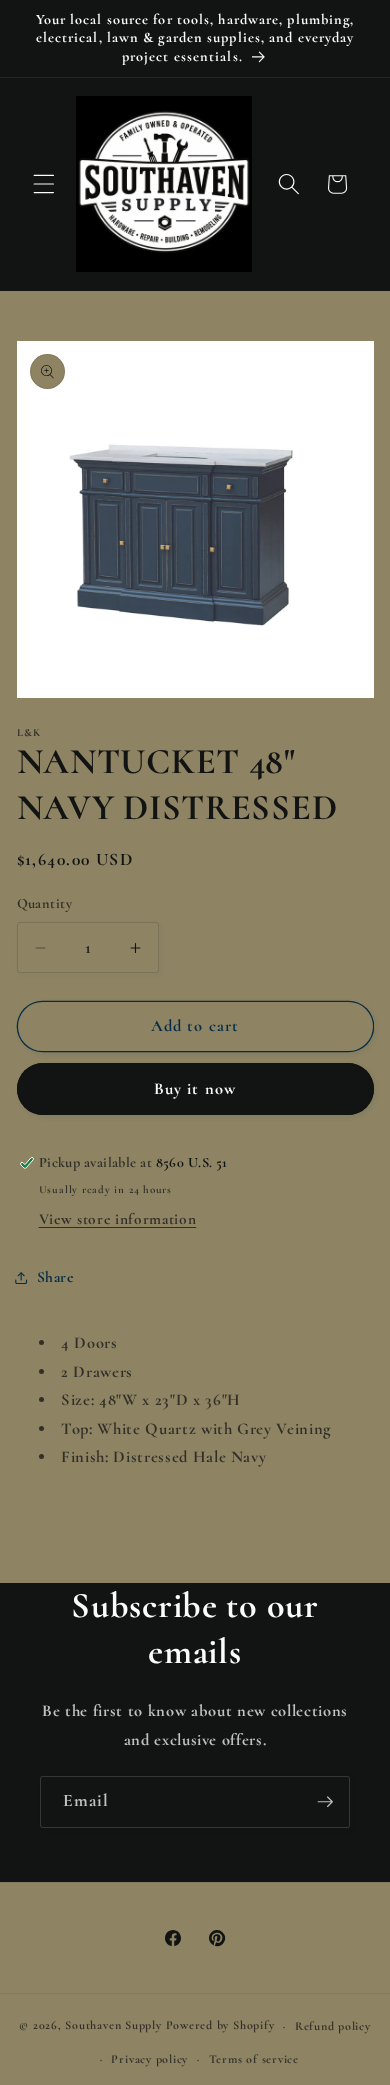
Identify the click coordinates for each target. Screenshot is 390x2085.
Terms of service (254, 2059)
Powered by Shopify (220, 2026)
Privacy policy (149, 2059)
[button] (44, 184)
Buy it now (195, 1089)
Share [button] (55, 1277)
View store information (118, 1219)
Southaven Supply (115, 2026)
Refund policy (333, 2026)
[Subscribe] (325, 1802)
